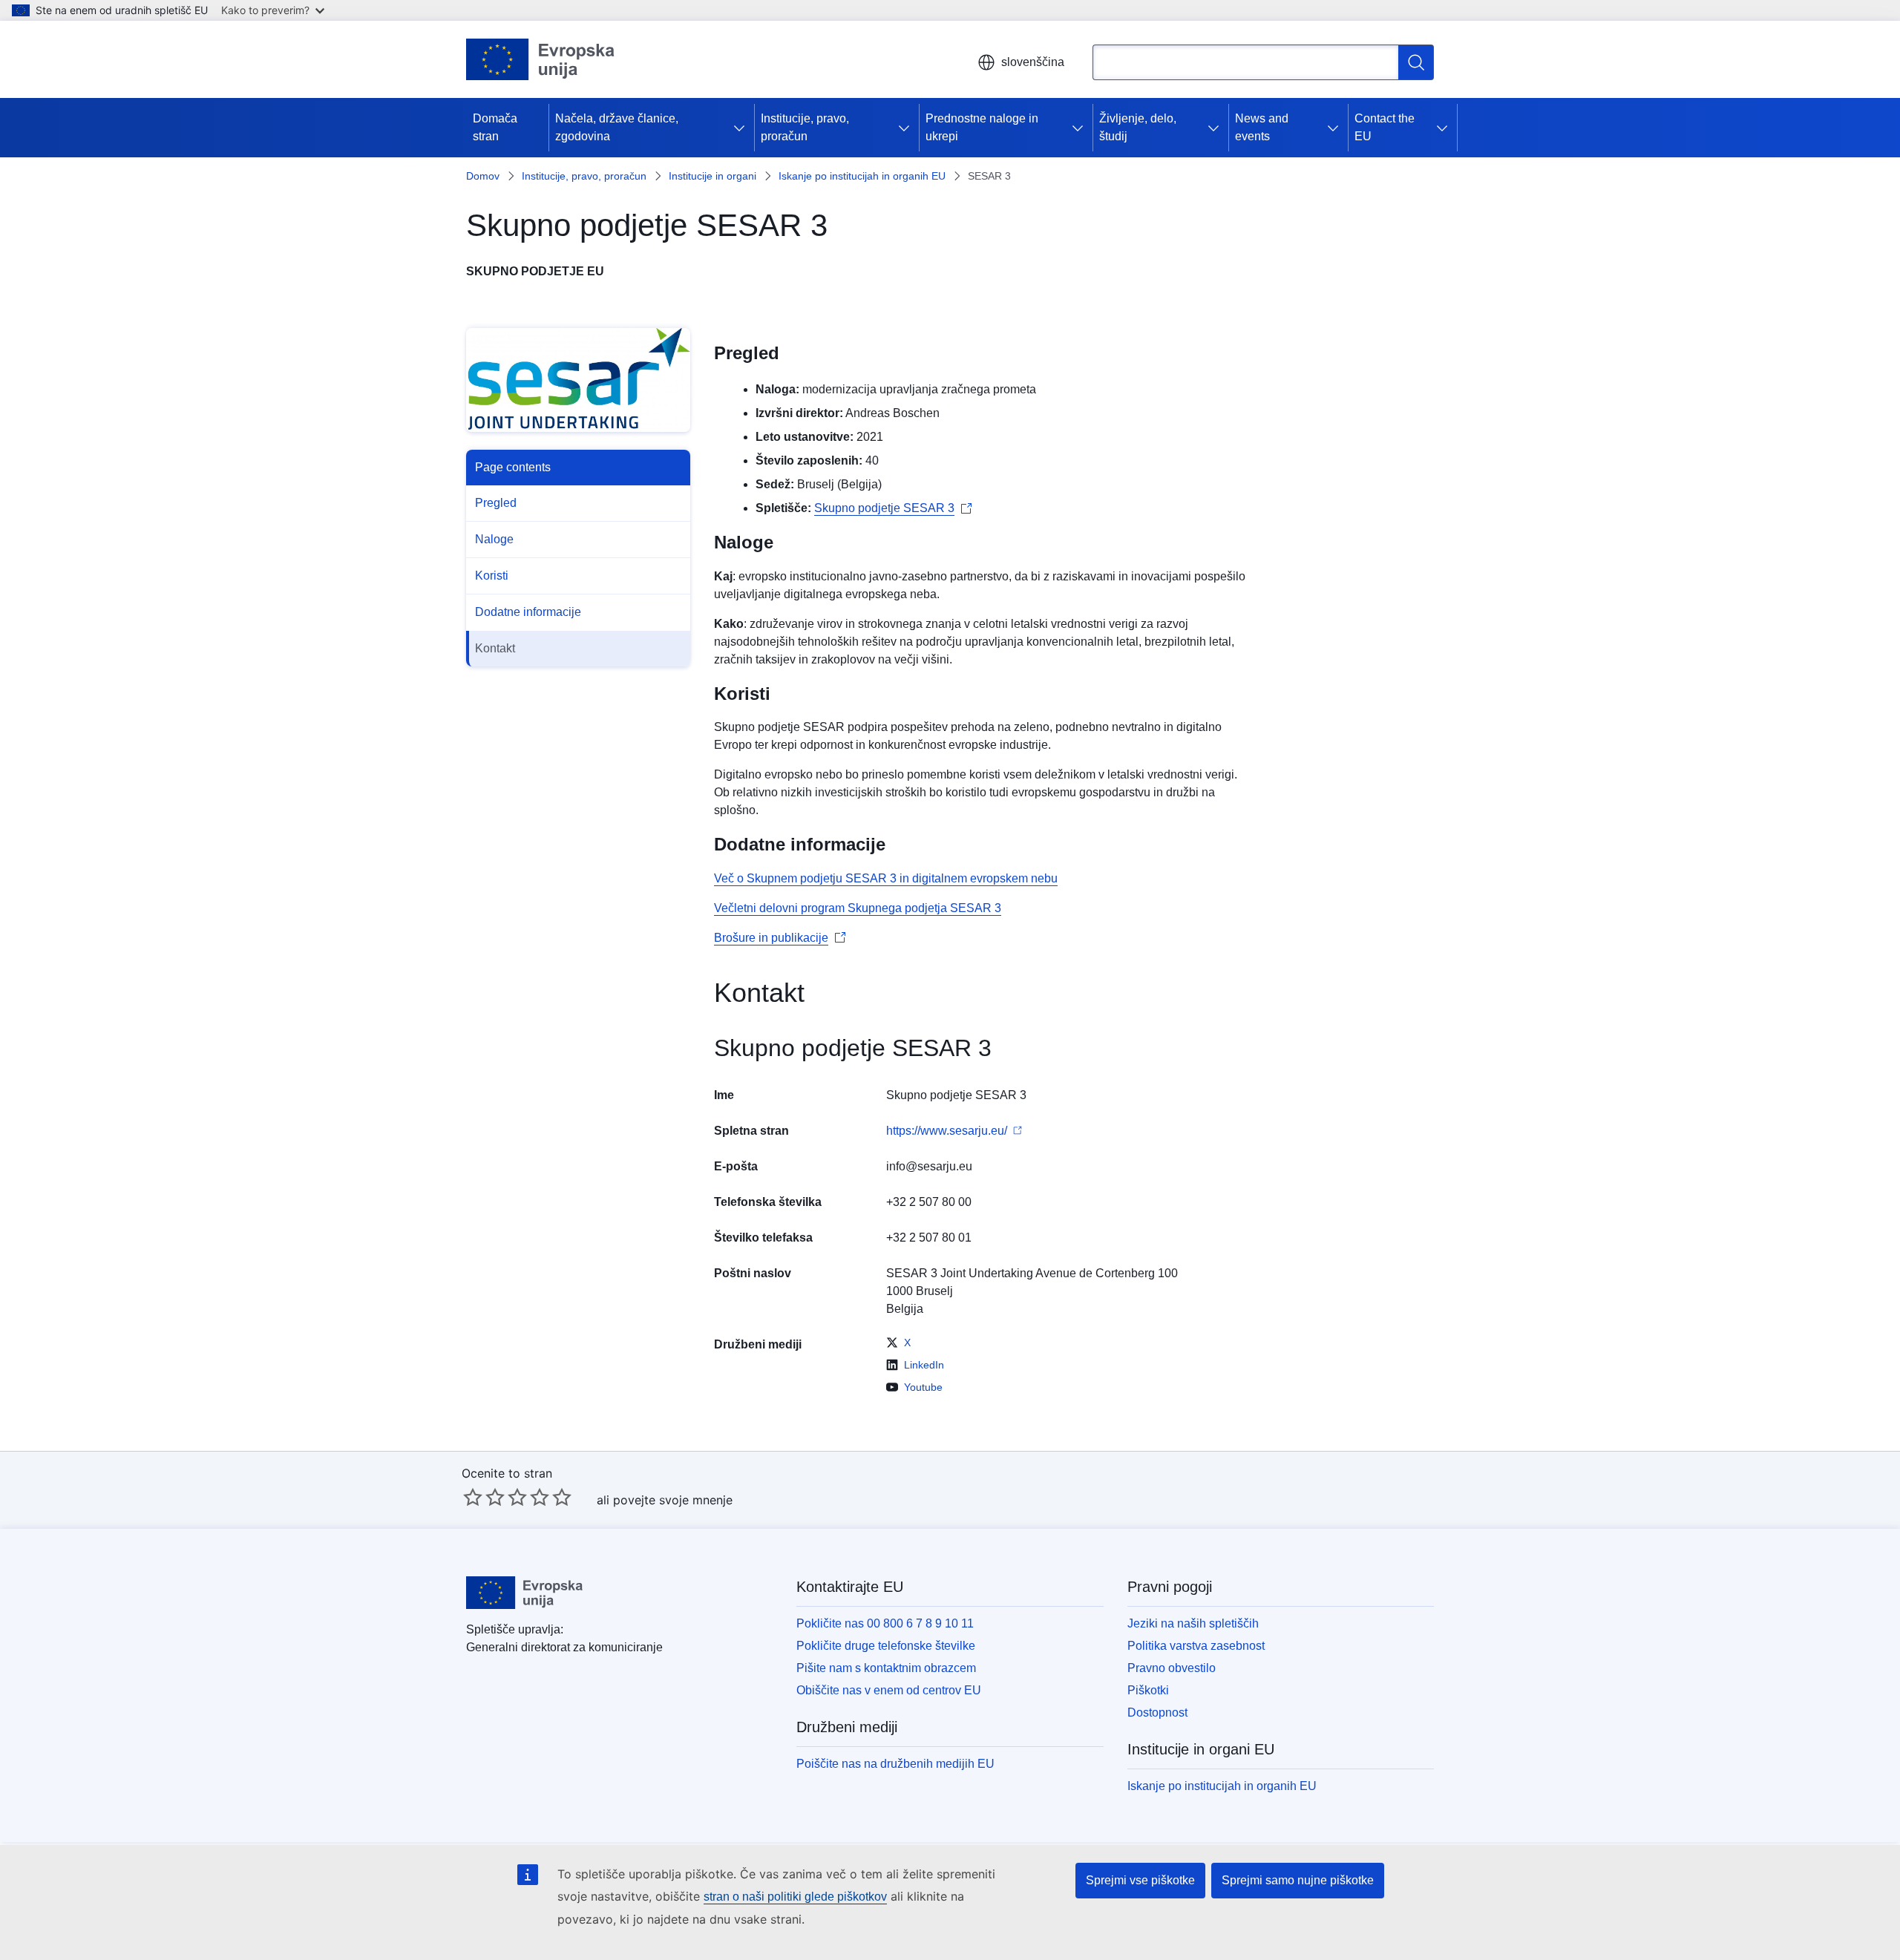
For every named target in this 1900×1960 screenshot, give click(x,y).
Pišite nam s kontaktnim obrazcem (886, 1668)
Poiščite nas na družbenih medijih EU (895, 1764)
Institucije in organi (712, 176)
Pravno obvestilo (1172, 1668)
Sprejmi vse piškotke (1140, 1880)
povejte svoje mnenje (673, 1500)
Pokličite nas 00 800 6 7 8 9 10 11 (885, 1623)
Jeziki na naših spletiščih (1193, 1623)
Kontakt (495, 648)
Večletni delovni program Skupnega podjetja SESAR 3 (858, 908)
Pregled (496, 503)
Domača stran (495, 127)
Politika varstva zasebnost (1196, 1646)
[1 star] (473, 1497)
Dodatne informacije (528, 612)
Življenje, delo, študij (1138, 127)
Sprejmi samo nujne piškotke (1298, 1880)
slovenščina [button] (1033, 62)
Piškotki (1148, 1690)
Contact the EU (1385, 127)
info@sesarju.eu (929, 1166)
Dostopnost (1157, 1712)
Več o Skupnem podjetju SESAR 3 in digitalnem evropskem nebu (886, 878)
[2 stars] (484, 1497)
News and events (1262, 127)
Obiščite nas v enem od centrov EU (889, 1690)
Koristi (492, 576)
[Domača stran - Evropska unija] (541, 59)
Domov (483, 176)
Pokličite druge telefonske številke (886, 1646)
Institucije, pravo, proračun (805, 127)
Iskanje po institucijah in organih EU (862, 176)
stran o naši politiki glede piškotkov (795, 1897)
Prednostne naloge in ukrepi (982, 127)
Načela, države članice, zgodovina (617, 127)
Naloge (494, 539)
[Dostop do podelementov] (742, 128)
